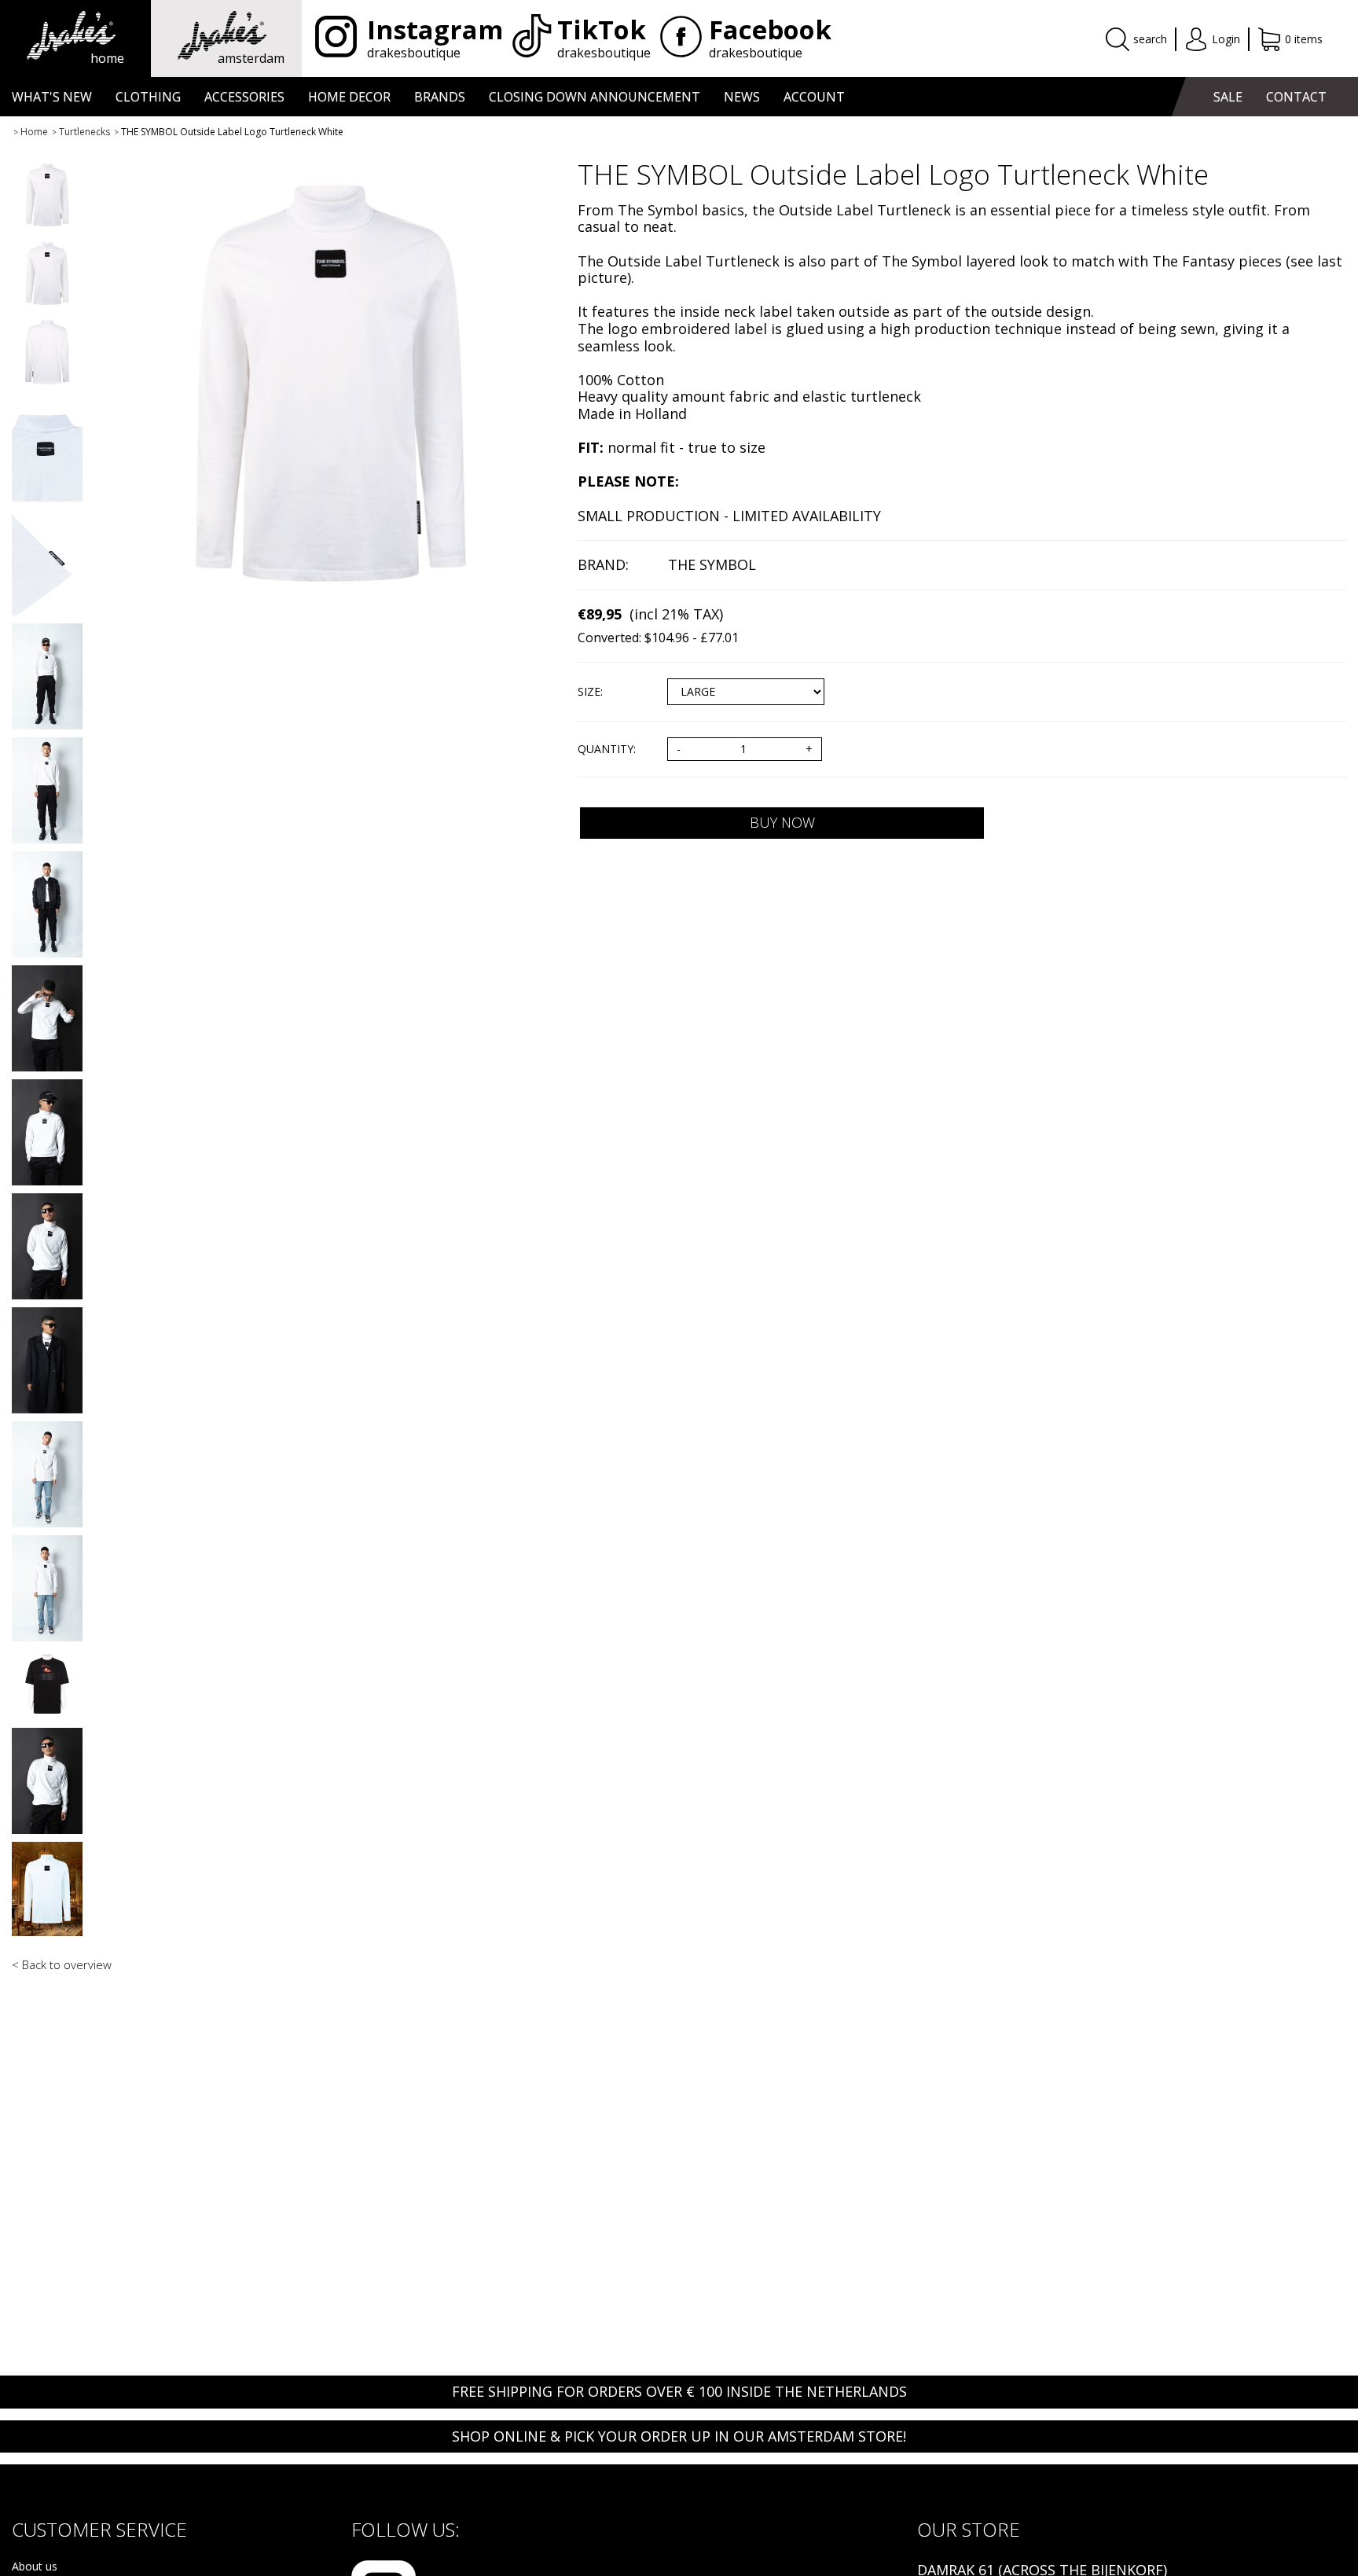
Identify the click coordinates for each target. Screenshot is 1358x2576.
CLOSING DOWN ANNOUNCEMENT (595, 97)
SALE (1228, 97)
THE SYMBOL (712, 564)
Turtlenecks (84, 132)
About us (35, 2567)
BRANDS (440, 97)
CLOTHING (148, 97)
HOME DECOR (349, 97)
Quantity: (607, 750)
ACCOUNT (814, 97)
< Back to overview (62, 1964)
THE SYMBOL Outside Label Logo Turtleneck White (232, 132)
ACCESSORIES (244, 97)
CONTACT (1296, 97)
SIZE (589, 692)
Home (34, 132)
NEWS (742, 97)
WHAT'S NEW (52, 97)
